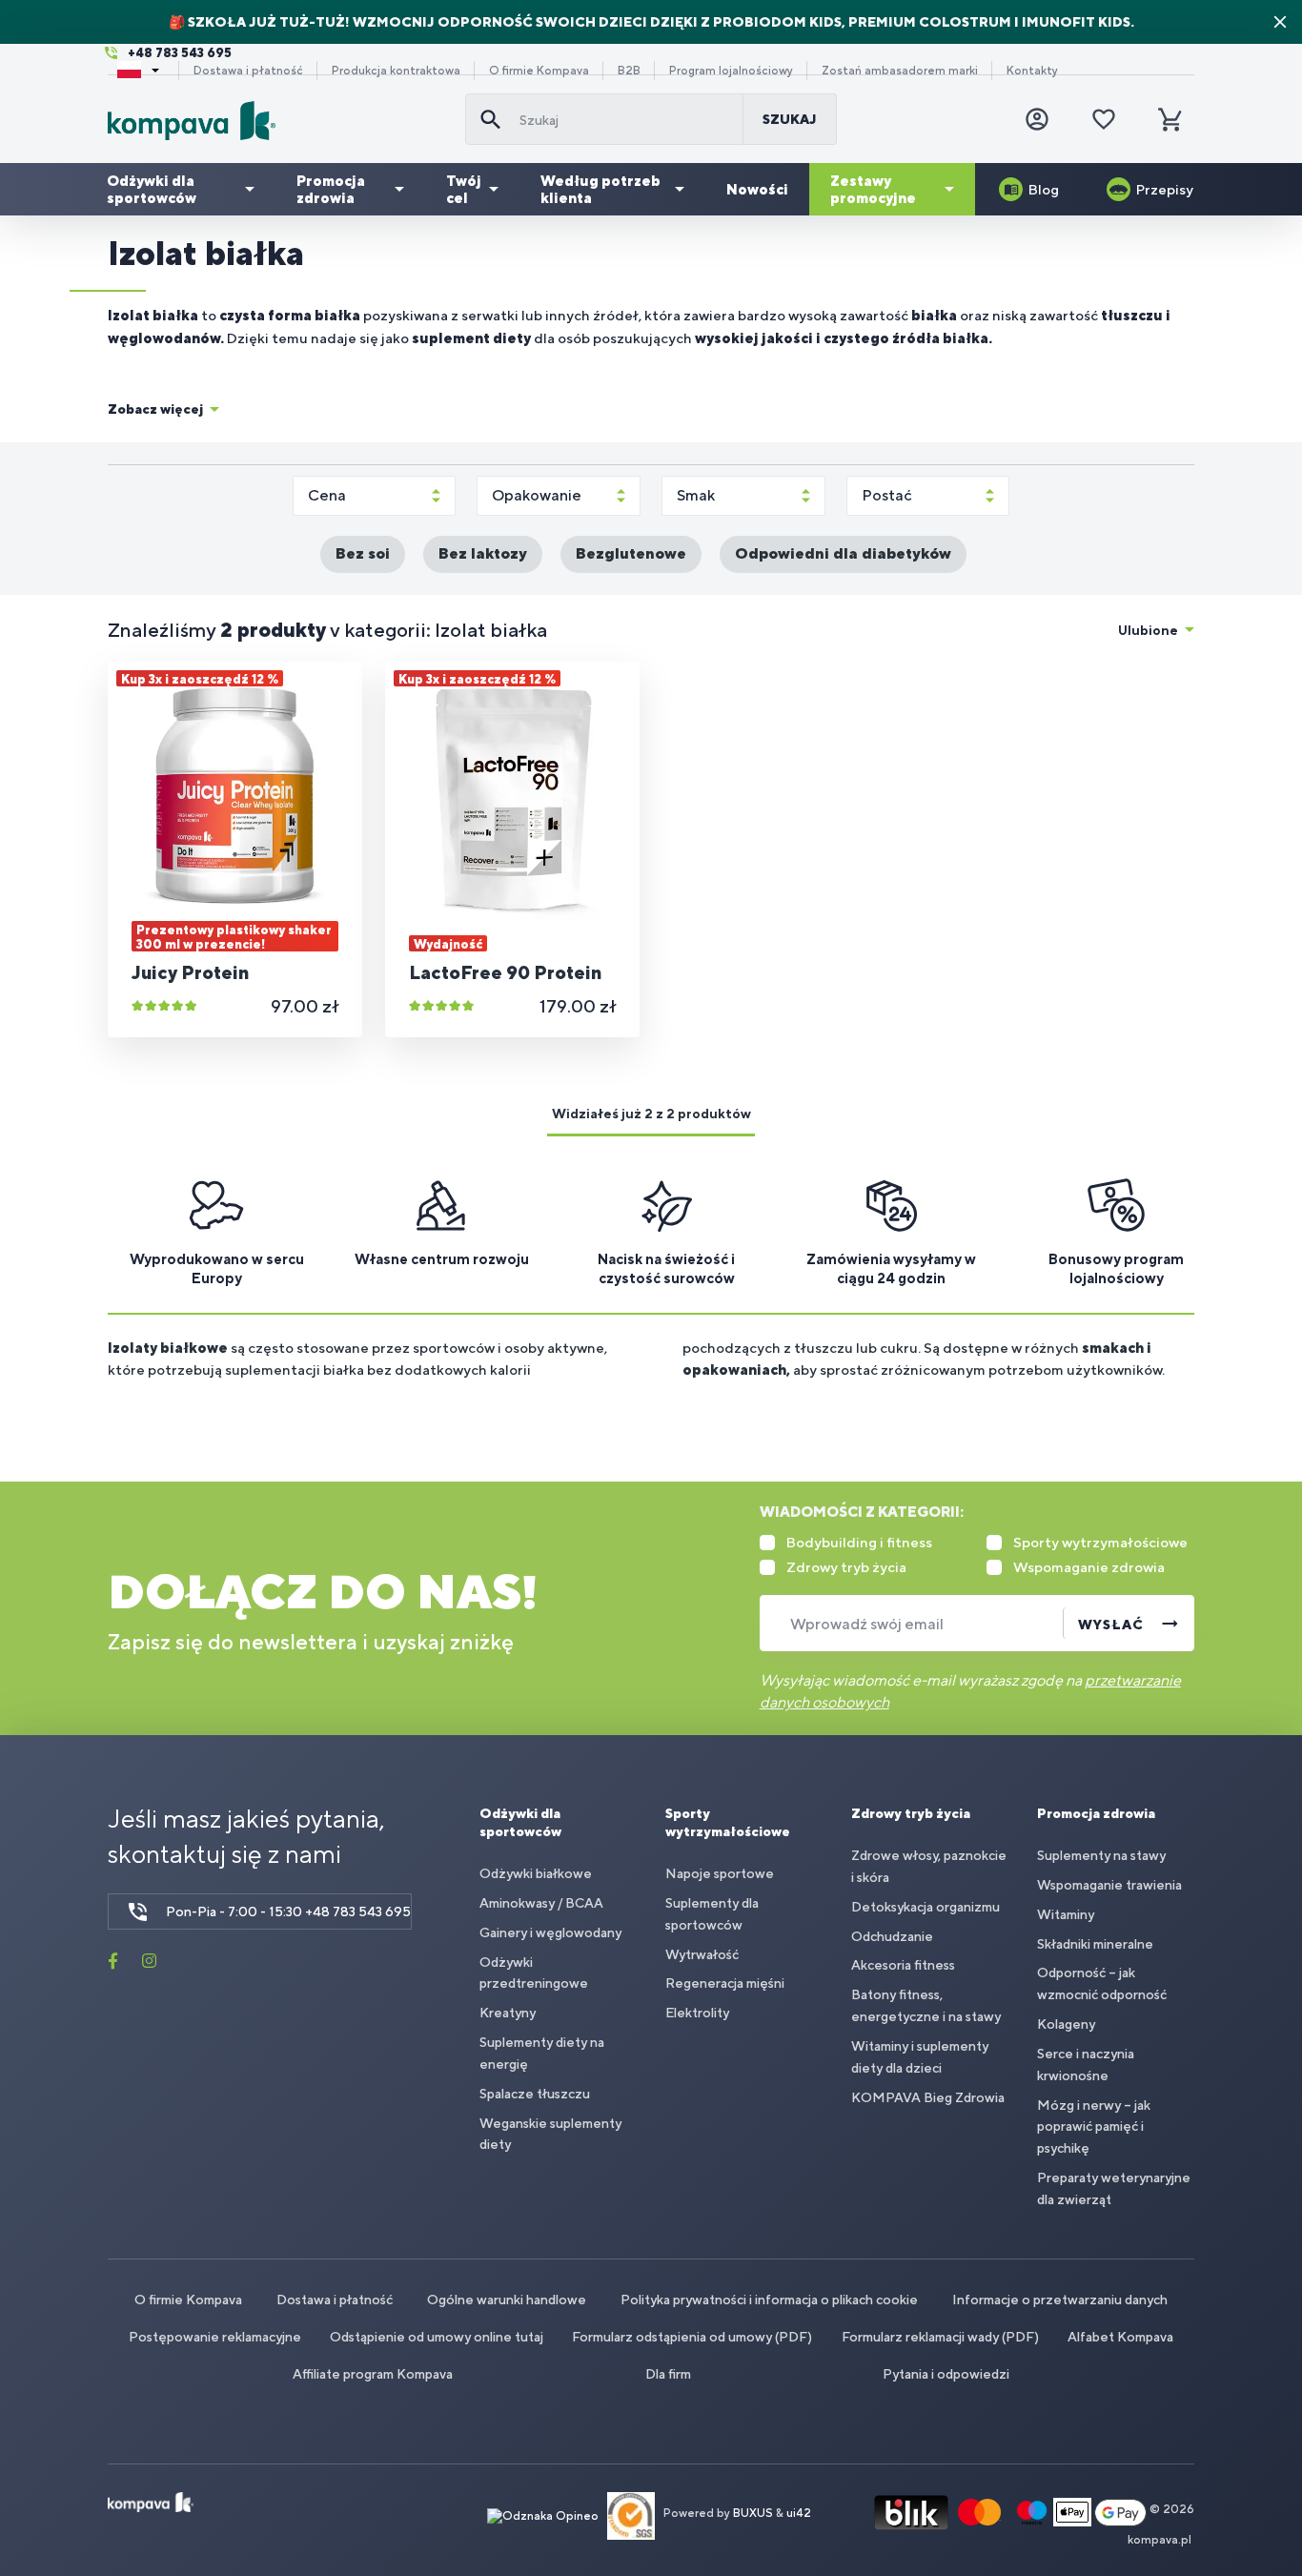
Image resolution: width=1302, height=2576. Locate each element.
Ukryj (1280, 22)
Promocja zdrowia (331, 189)
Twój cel (464, 189)
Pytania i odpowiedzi (946, 2374)
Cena (327, 495)
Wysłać (1111, 1625)
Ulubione (1148, 630)
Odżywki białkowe (536, 1873)
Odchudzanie (892, 1936)
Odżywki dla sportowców (152, 189)
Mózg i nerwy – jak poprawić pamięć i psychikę (1094, 2127)
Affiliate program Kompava (373, 2374)
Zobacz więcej (155, 409)
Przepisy (1165, 189)
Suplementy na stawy (1101, 1855)
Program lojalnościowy (731, 71)
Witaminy (1066, 1914)
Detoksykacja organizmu (926, 1907)
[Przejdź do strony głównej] (279, 121)
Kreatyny (508, 2013)
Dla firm (668, 2374)
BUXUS (753, 2514)
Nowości (757, 189)
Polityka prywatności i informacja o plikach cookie (769, 2300)
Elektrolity (697, 2013)
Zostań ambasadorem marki (900, 71)
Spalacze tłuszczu (535, 2094)
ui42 (799, 2514)
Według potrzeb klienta (600, 189)
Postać (887, 495)
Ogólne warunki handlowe (507, 2300)
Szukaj (790, 119)
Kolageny (1066, 2024)
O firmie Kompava (539, 71)
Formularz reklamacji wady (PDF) (940, 2337)
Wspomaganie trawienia (1109, 1885)
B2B (629, 71)
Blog (1044, 189)
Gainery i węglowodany (550, 1932)
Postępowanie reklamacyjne (215, 2337)
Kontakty (1032, 71)
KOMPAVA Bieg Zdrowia (928, 2097)
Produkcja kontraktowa (396, 71)
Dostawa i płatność (248, 71)
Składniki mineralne (1095, 1944)
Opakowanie (537, 495)
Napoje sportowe (720, 1873)
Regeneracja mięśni (725, 1983)
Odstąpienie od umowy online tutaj (437, 2337)
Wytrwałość (702, 1954)
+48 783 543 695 (180, 53)
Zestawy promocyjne (873, 189)
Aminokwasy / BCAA (541, 1903)
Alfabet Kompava (1120, 2337)
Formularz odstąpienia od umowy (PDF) (692, 2337)
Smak (696, 495)
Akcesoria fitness (903, 1965)
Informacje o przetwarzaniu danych (1060, 2300)
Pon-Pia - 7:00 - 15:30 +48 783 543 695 (288, 1912)
